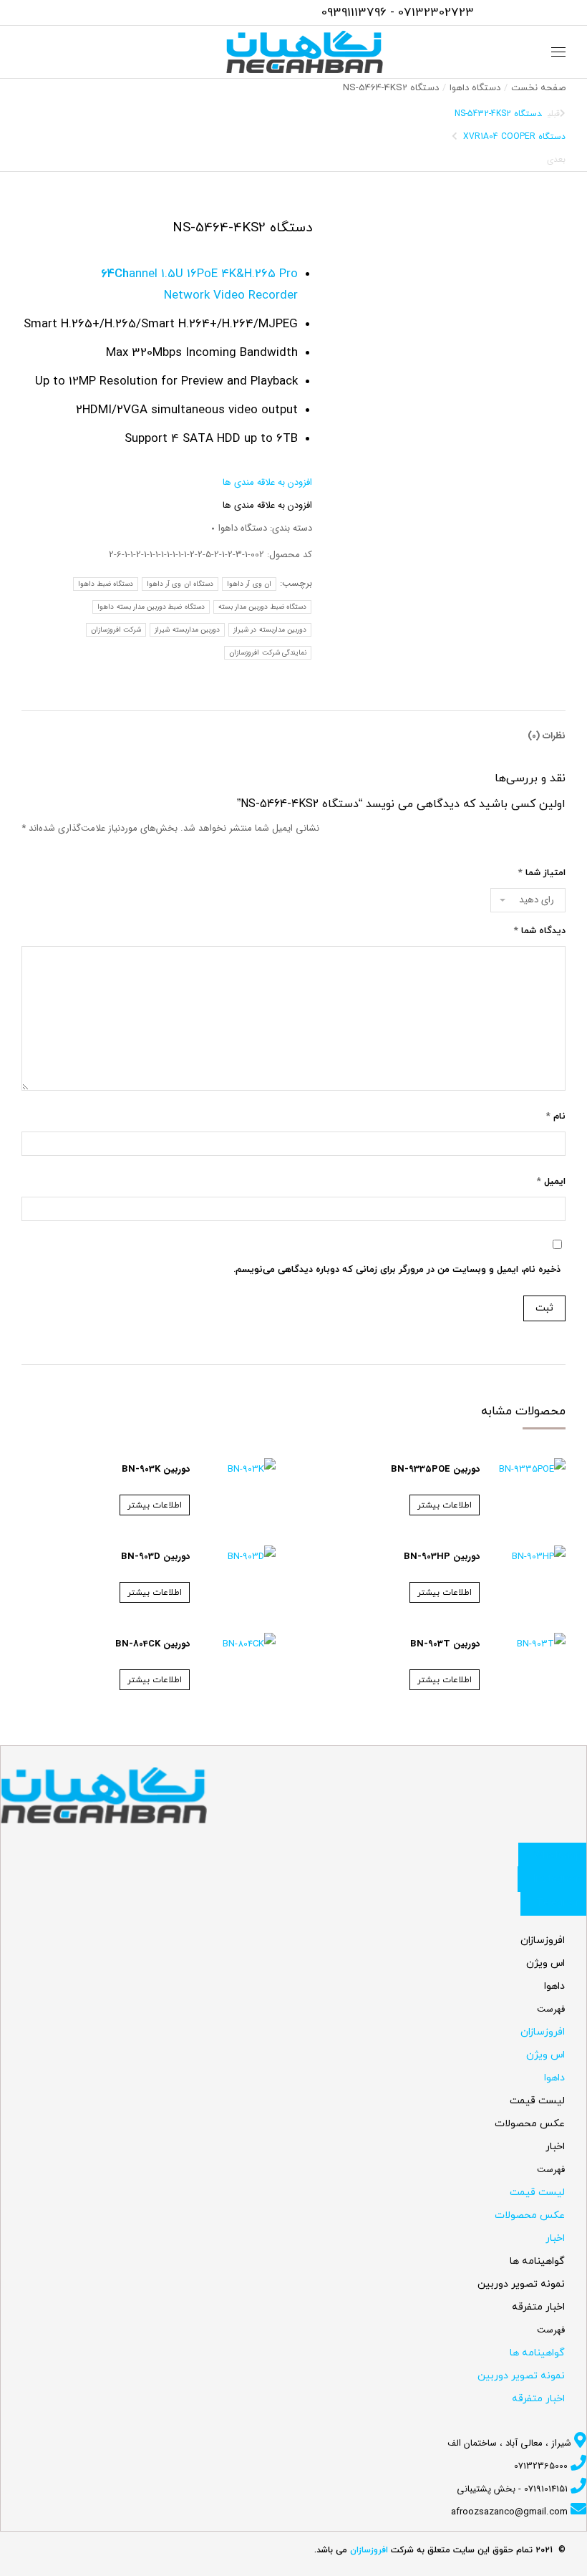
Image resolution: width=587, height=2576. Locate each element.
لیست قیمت (537, 2101)
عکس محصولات (530, 2124)
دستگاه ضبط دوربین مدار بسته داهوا (151, 607)
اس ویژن (545, 1963)
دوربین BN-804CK (152, 1644)
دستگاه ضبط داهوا (106, 584)
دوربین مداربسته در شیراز (270, 630)
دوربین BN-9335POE (435, 1469)
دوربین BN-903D (155, 1557)
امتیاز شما (542, 873)
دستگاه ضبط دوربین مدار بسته (262, 607)
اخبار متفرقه (538, 2307)
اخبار (555, 2147)
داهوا (554, 1986)
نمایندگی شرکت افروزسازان (268, 653)
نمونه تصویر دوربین (521, 2284)
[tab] (547, 729)
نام (556, 1116)
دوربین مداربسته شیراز (187, 630)
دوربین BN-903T (445, 1644)
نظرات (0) (547, 736)
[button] (267, 482)
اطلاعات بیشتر (445, 1505)
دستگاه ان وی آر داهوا (180, 584)
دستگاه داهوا (243, 528)
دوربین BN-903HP (442, 1557)
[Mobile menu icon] (558, 52)
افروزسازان (543, 1940)
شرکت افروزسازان (116, 630)
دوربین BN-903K (156, 1469)
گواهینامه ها (537, 2261)
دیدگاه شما (540, 931)
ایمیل (551, 1182)
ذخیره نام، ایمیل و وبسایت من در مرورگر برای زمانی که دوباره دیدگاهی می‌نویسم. (397, 1270)
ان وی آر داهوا (249, 584)
